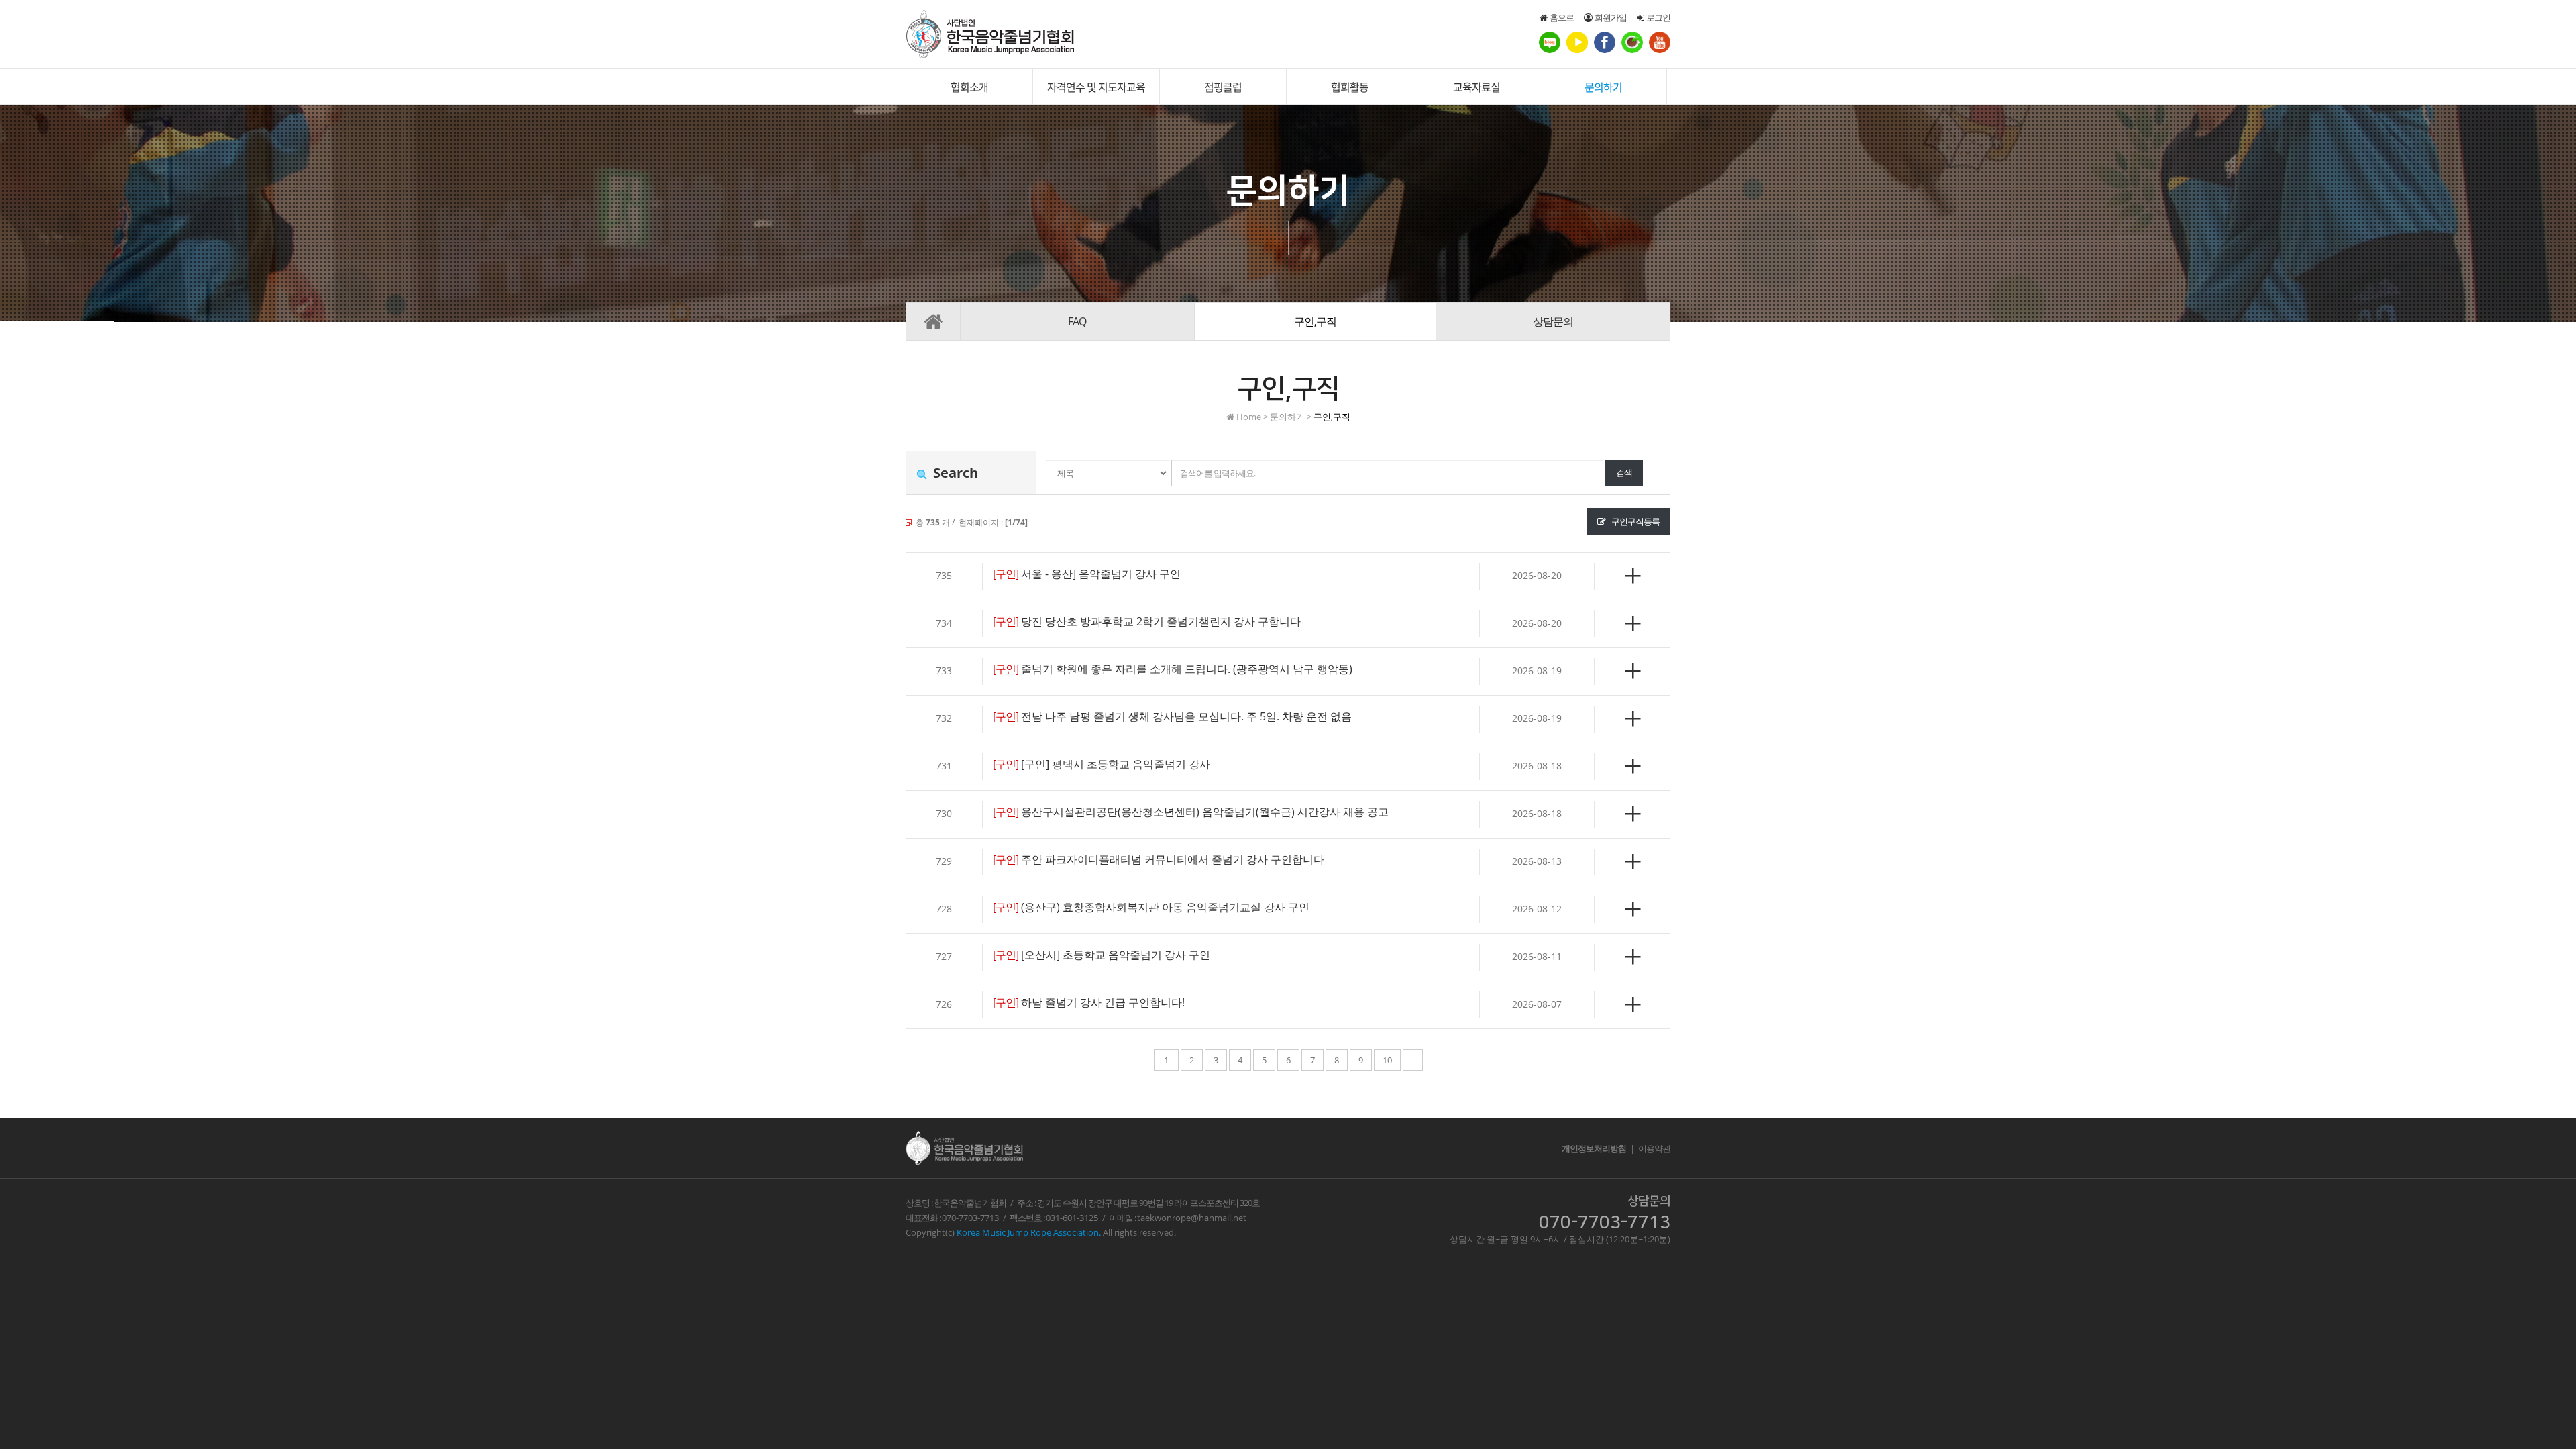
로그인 (1657, 17)
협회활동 (1350, 87)
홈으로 (1560, 17)
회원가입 (1609, 17)
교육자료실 (1477, 87)
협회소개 (969, 87)
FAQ (1077, 321)
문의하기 (1603, 87)
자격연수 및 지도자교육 (1096, 87)
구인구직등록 (1635, 521)
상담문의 (1553, 321)
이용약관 (1654, 1148)
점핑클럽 (1223, 87)
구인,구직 (1315, 321)
